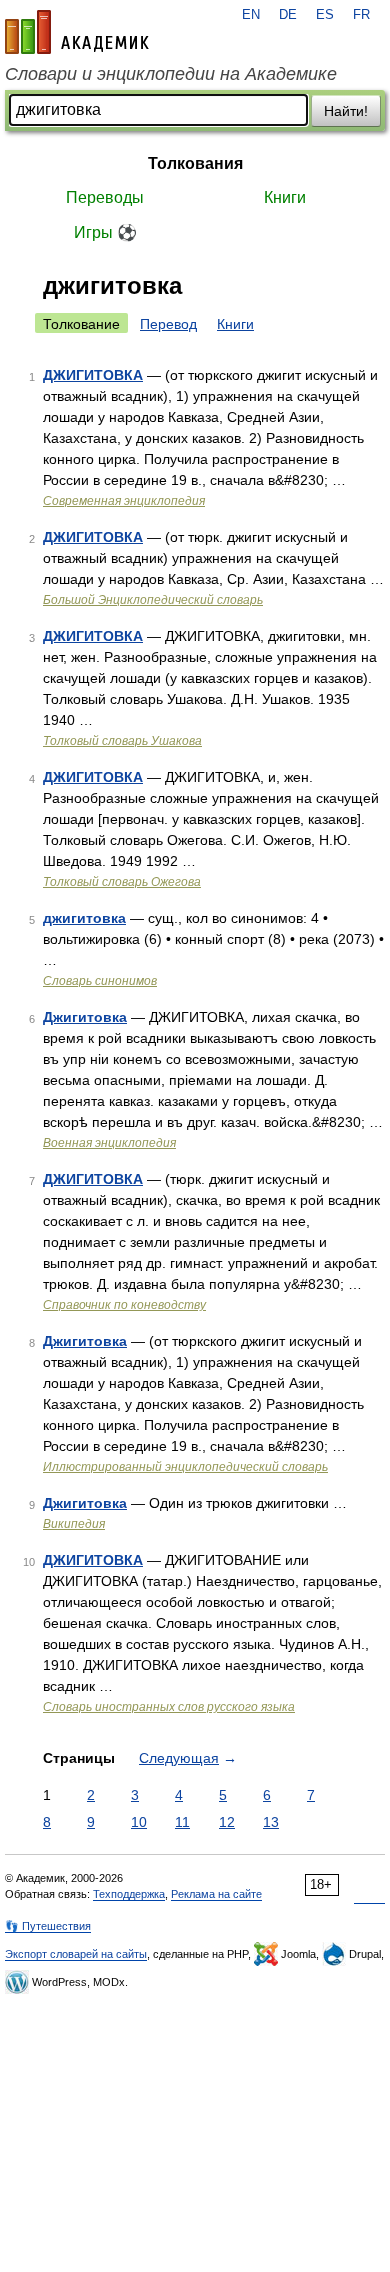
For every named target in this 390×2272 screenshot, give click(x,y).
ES (325, 15)
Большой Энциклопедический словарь (153, 600)
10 (139, 1822)
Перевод (168, 324)
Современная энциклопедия (124, 501)
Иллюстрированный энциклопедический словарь (185, 1467)
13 (271, 1822)
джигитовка (84, 918)
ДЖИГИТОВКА (93, 375)
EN (251, 15)
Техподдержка (129, 1894)
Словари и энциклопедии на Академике (171, 74)
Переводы (105, 197)
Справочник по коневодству (124, 1305)
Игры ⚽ (105, 232)
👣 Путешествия (48, 1926)
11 (182, 1822)
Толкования (195, 163)
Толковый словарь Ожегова (122, 882)
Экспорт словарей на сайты (76, 1954)
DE (288, 15)
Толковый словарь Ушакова (122, 741)
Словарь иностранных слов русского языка (169, 1707)
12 (227, 1822)
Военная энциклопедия (109, 1143)
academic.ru (77, 32)
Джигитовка (85, 1017)
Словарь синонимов (100, 981)
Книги (285, 197)
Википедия (74, 1524)
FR (361, 15)
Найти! (346, 111)
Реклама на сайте (216, 1894)
